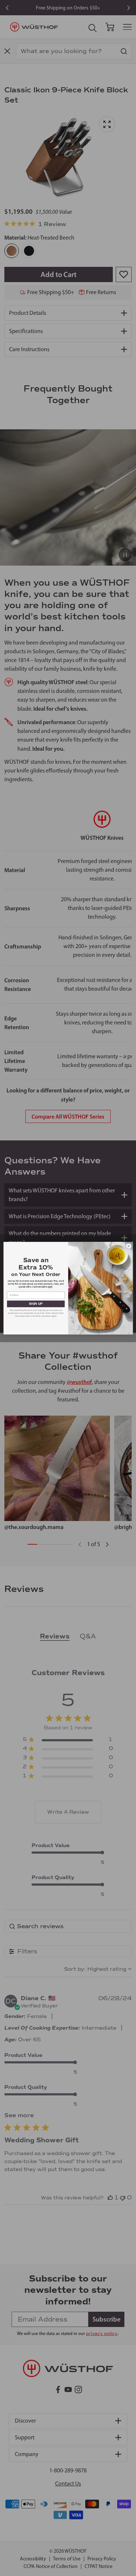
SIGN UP (36, 1304)
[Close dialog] (128, 1246)
